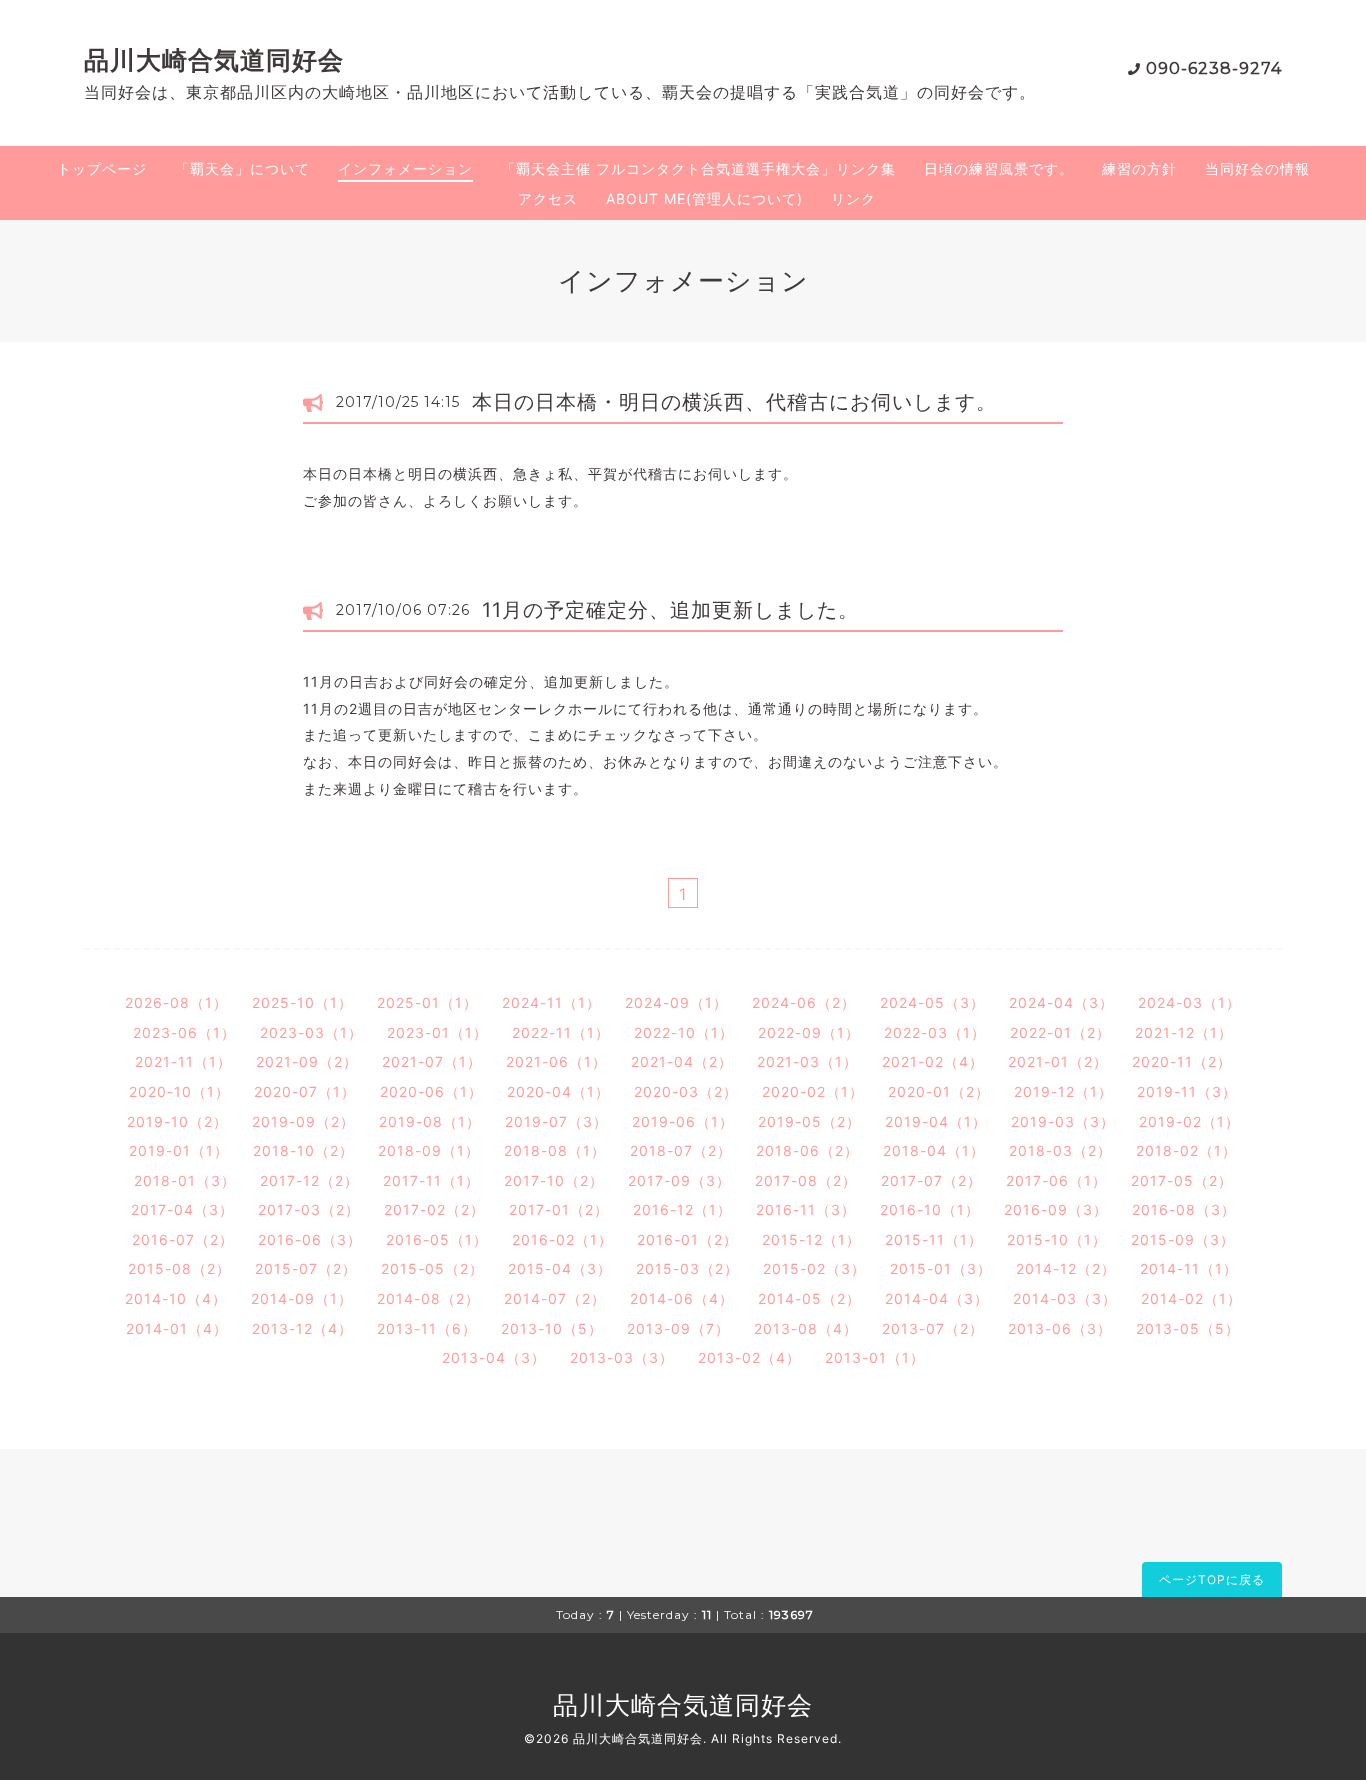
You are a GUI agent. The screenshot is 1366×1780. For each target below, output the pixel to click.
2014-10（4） (176, 1298)
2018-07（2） (681, 1150)
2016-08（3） (1184, 1209)
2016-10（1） (930, 1209)
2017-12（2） (309, 1180)
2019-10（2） (177, 1121)
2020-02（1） (813, 1091)
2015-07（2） (306, 1268)
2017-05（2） (1182, 1180)
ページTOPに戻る (1212, 1579)
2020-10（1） (179, 1091)
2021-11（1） (183, 1061)
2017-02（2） (434, 1209)
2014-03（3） (1065, 1298)
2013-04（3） (494, 1357)
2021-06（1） (556, 1061)
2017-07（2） (931, 1180)
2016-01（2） (687, 1239)
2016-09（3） (1056, 1209)
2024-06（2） (804, 1002)
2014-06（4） (682, 1298)
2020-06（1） (431, 1091)
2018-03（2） (1060, 1150)
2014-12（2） (1066, 1268)
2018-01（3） (185, 1180)
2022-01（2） (1060, 1032)
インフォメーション (405, 168)
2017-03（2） (309, 1209)
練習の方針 (1139, 168)
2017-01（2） (559, 1209)
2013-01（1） (875, 1357)
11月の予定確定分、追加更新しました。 (670, 610)
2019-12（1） (1063, 1091)
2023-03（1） (311, 1032)
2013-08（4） (806, 1328)
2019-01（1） (179, 1150)
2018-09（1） (429, 1150)
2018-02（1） (1186, 1150)
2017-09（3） (679, 1180)
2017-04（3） (182, 1209)
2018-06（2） (807, 1150)
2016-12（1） (682, 1209)
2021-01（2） (1058, 1061)
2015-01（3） (941, 1268)
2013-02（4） (749, 1357)
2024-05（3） (932, 1002)
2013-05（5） (1188, 1328)
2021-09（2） (307, 1061)
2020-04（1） (558, 1091)
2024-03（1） (1189, 1002)
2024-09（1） (676, 1002)
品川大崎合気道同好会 (214, 60)
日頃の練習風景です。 (999, 168)
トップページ (102, 168)
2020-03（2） (686, 1091)
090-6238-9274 (1214, 68)
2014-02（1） (1191, 1298)
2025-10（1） (302, 1002)
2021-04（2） (682, 1061)
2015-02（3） (814, 1268)
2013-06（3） (1060, 1328)
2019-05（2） (809, 1121)
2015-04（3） (560, 1268)
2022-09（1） (809, 1032)
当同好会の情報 (1257, 168)
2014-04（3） (937, 1298)
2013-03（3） (622, 1357)
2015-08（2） (179, 1268)
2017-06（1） (1056, 1180)
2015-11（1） (934, 1239)
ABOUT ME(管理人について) (704, 198)
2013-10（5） (552, 1328)
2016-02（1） (562, 1239)
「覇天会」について (242, 168)
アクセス (548, 198)
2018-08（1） (555, 1150)
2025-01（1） (427, 1002)
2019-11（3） (1187, 1091)
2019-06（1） (683, 1121)
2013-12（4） (302, 1328)
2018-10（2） (303, 1150)
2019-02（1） (1189, 1121)
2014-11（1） (1189, 1268)
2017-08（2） (806, 1180)
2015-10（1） (1057, 1239)
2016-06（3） (310, 1239)
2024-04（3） (1061, 1002)
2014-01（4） (177, 1328)
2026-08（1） (176, 1002)
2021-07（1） (432, 1061)
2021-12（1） (1184, 1032)
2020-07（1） (305, 1091)
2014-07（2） (555, 1298)
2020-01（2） (939, 1091)
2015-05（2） (432, 1268)
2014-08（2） (428, 1298)
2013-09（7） (678, 1328)
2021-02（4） (933, 1061)
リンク (853, 198)
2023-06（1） (184, 1032)
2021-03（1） (807, 1061)
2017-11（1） (431, 1180)
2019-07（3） (556, 1121)
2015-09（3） (1183, 1239)
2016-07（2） (183, 1239)
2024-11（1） (551, 1002)
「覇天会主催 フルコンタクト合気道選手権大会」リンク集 (698, 168)
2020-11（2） (1182, 1061)
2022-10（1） (684, 1032)
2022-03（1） (935, 1032)
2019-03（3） (1063, 1121)
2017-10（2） (554, 1180)
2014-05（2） (809, 1298)
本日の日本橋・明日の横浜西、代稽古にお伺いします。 (734, 402)
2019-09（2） (303, 1121)
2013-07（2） (933, 1328)
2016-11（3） (806, 1209)
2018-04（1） (934, 1150)
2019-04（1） (936, 1121)
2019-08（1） (430, 1121)
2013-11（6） (427, 1328)
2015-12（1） (811, 1239)
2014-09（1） (302, 1298)
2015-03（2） (687, 1268)
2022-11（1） (561, 1032)
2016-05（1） (437, 1239)
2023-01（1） (437, 1032)
